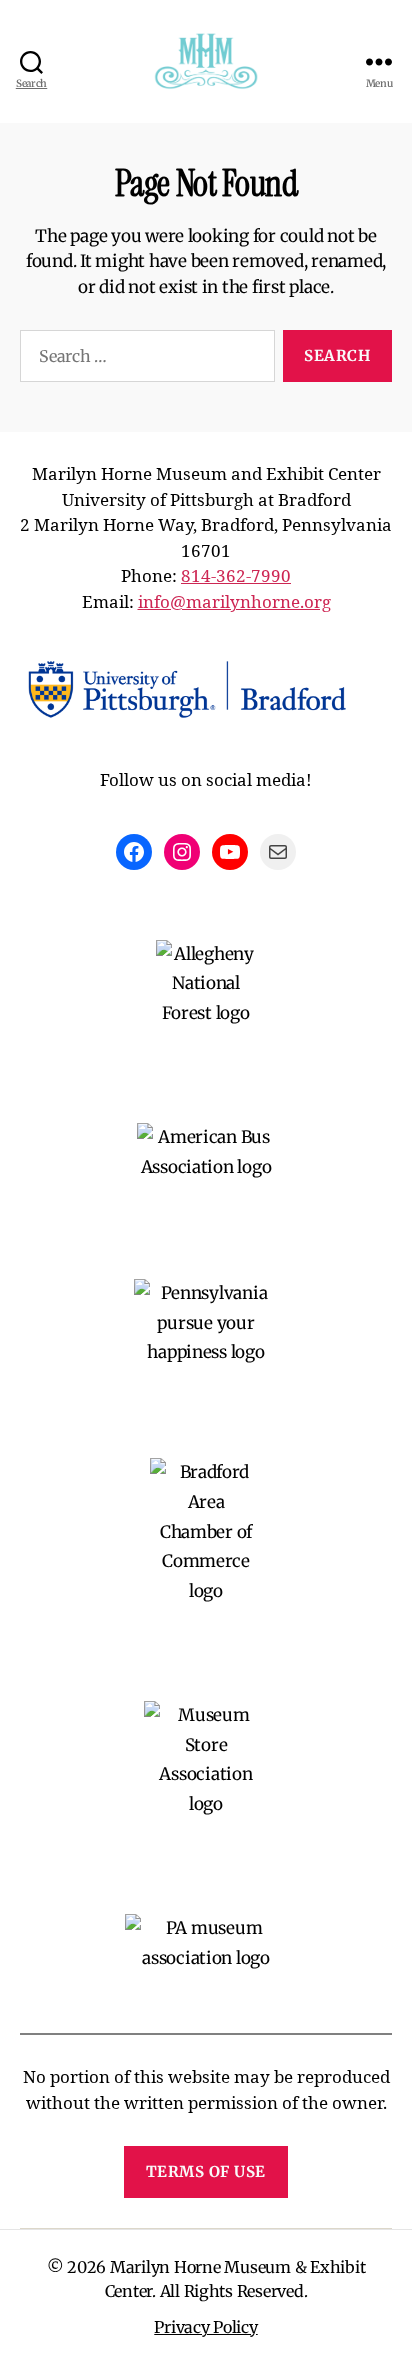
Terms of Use (206, 2171)
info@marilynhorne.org (234, 602)
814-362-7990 (236, 576)
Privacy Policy (205, 2327)
